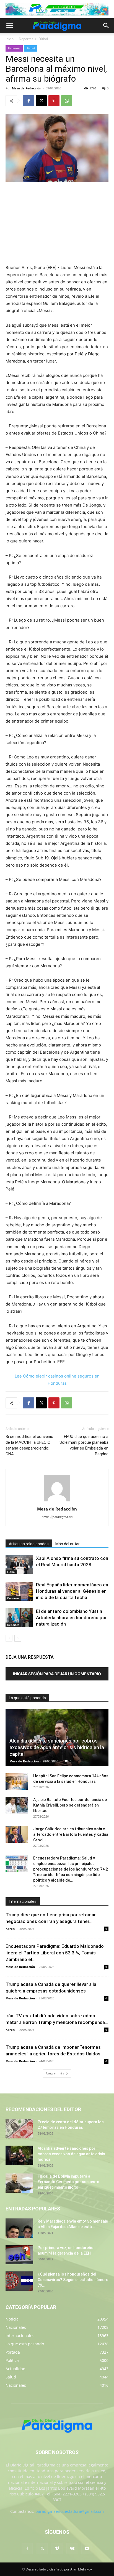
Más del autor (68, 1544)
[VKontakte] (72, 2549)
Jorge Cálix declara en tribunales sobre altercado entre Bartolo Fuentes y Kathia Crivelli (71, 1834)
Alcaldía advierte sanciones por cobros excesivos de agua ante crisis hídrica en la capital (57, 1747)
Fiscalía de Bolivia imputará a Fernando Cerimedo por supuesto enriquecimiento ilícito (68, 2182)
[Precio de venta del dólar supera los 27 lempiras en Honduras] (19, 2129)
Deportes (26, 39)
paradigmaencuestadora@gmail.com (70, 2511)
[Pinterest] (54, 101)
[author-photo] (57, 1501)
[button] (9, 26)
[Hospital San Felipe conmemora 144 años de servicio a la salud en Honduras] (17, 1781)
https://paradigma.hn (57, 1517)
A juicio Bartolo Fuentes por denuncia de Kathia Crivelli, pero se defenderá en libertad (70, 1805)
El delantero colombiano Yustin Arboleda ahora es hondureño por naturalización (71, 1618)
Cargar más (55, 2073)
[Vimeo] (57, 2549)
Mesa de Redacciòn (27, 88)
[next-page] (18, 1638)
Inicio (10, 39)
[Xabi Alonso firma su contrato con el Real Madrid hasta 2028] (19, 1565)
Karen (10, 1929)
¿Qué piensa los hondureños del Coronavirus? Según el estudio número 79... (73, 2280)
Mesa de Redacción (24, 1761)
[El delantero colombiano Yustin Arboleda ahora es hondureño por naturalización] (19, 1618)
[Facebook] (28, 101)
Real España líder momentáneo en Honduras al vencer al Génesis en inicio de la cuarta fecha (72, 1591)
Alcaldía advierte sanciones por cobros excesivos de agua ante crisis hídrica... (71, 2154)
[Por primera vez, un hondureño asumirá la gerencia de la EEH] (19, 2255)
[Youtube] (87, 2549)
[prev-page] (9, 1638)
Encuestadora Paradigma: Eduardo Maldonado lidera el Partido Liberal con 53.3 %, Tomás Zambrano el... (55, 1953)
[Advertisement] (57, 224)
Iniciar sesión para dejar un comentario (57, 1674)
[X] (41, 101)
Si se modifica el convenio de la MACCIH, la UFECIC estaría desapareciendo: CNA (29, 1445)
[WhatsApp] (67, 101)
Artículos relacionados (29, 1544)
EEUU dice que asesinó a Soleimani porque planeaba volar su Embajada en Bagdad (84, 1445)
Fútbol (43, 39)
